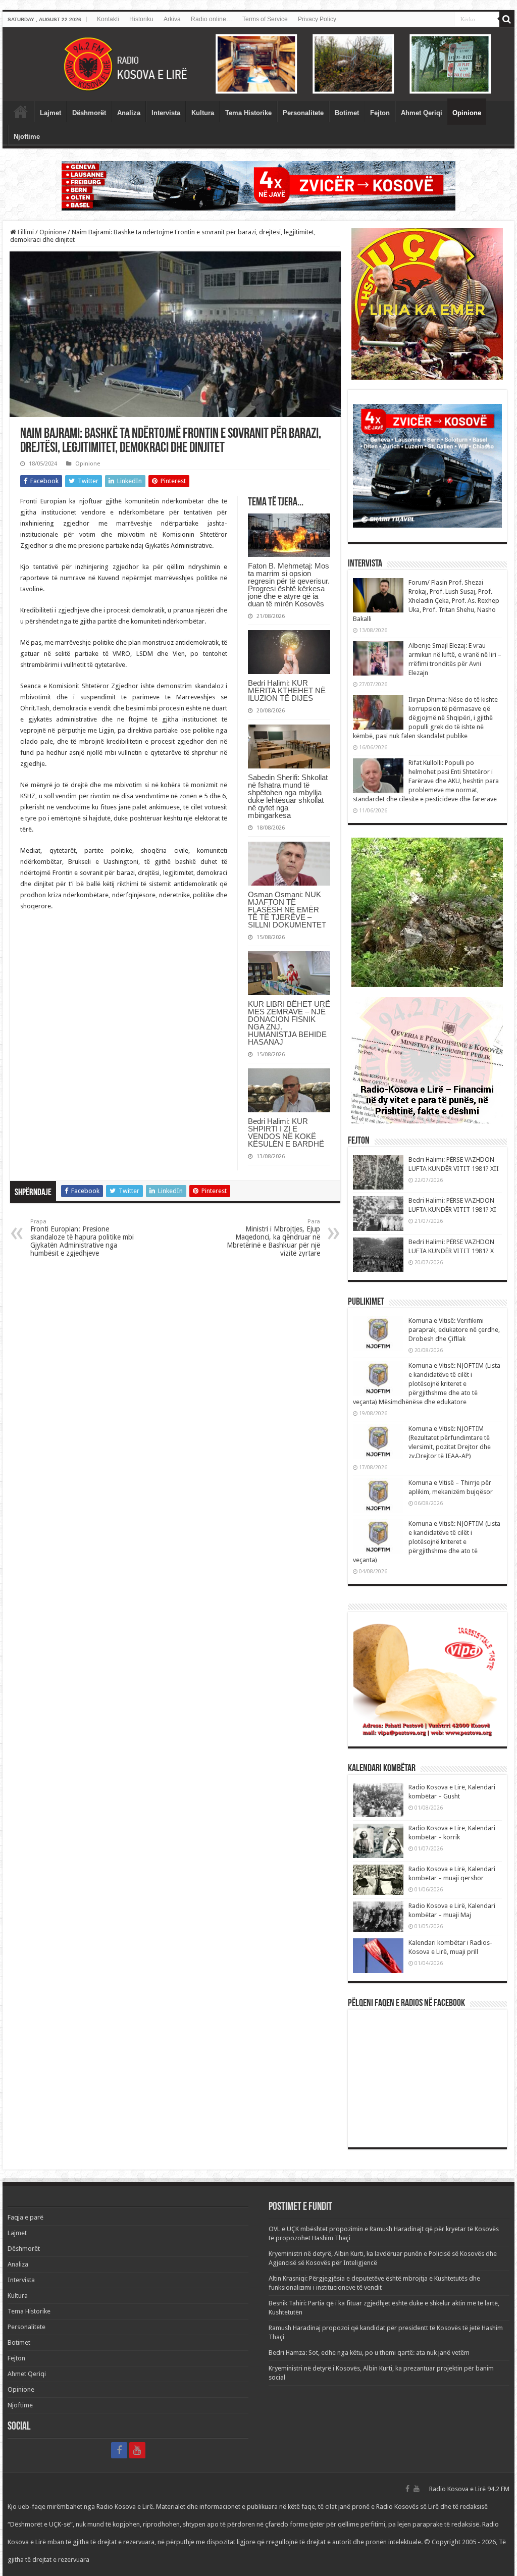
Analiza (129, 113)
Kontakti (108, 19)
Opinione (467, 113)
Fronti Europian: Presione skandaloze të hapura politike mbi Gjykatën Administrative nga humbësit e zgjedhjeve (82, 1238)
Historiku (141, 19)
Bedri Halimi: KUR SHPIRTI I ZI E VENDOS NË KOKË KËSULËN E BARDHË (286, 1132)
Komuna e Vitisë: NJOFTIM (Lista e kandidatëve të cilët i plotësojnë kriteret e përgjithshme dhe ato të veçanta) (427, 1542)
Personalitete (303, 113)
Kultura (203, 113)
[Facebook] (119, 2450)
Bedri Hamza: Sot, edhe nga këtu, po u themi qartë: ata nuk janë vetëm (369, 2353)
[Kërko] (507, 19)
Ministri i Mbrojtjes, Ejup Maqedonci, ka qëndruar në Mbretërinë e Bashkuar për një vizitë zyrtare (273, 1238)
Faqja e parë (21, 112)
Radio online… (212, 19)
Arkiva (172, 19)
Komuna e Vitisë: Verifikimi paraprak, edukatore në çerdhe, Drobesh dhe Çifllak (454, 1330)
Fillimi (25, 232)
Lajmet (50, 113)
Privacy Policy (317, 19)
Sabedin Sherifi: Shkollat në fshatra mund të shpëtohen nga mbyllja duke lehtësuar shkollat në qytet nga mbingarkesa (288, 796)
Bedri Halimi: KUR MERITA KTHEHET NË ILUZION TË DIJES (287, 690)
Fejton (380, 113)
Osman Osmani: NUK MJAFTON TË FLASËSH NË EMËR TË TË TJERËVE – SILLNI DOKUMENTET (287, 910)
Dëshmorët (89, 113)
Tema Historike (248, 113)
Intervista (166, 113)
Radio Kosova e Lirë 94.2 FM (469, 2489)
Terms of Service (265, 19)
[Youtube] (137, 2450)
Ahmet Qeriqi (422, 113)
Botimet (347, 113)
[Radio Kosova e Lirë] (258, 64)
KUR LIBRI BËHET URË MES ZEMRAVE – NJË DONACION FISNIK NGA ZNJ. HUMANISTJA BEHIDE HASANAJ (289, 1023)
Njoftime (27, 137)
